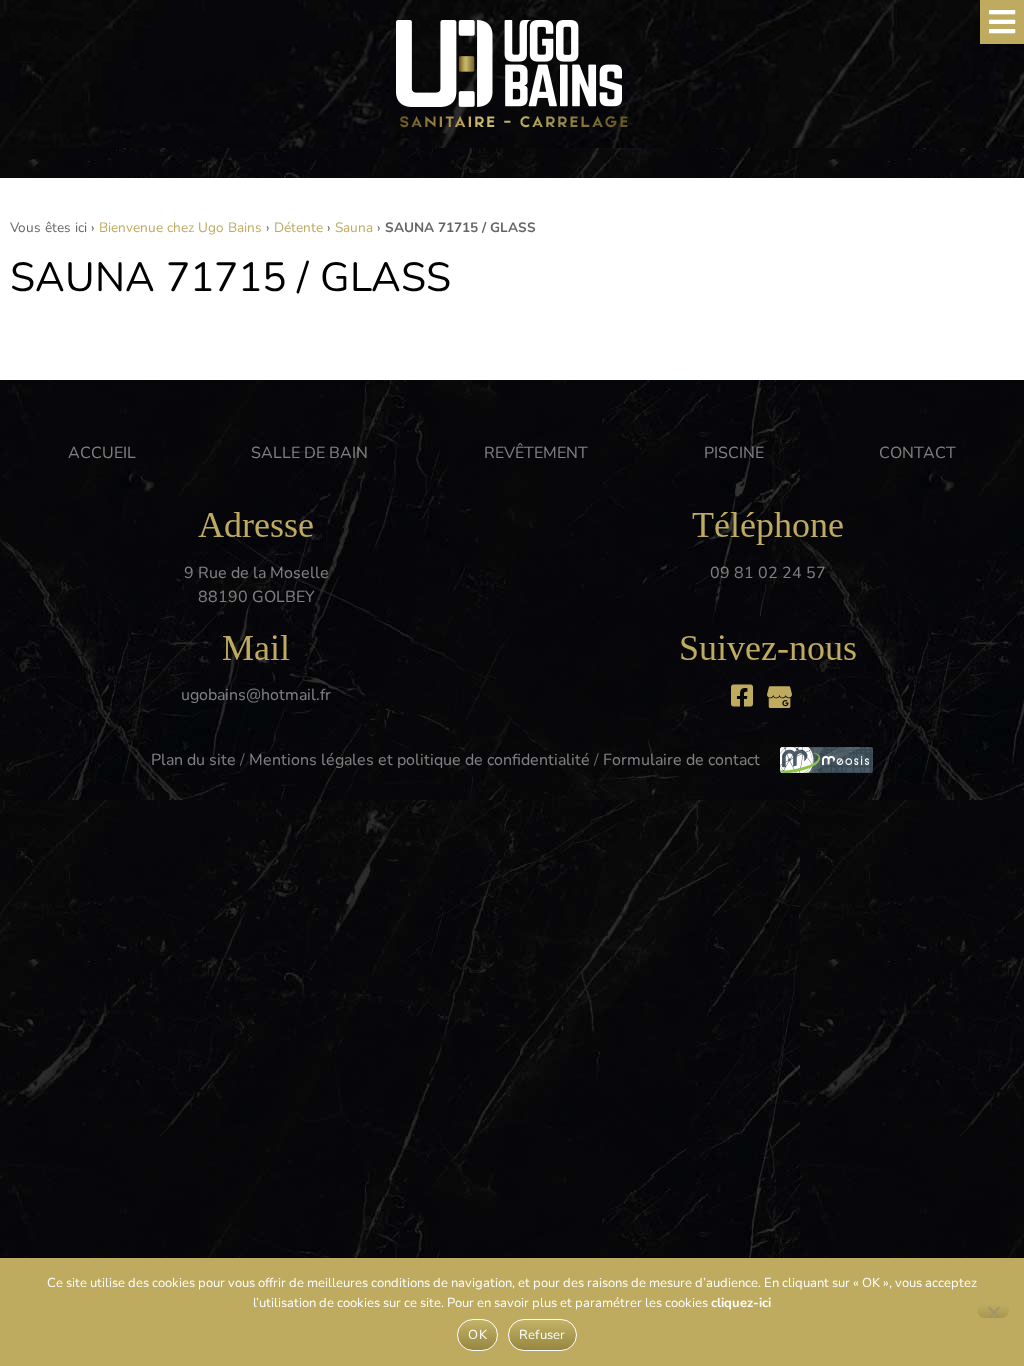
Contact (917, 453)
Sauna (354, 227)
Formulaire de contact (681, 760)
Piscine (734, 453)
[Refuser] (993, 1310)
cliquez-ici (741, 1303)
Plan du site (193, 760)
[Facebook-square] (742, 695)
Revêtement (536, 453)
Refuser (542, 1335)
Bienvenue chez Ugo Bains (180, 227)
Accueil (102, 453)
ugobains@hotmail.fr (256, 695)
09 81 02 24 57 (768, 573)
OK (477, 1335)
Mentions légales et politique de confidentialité (419, 760)
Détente (298, 227)
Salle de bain (309, 453)
